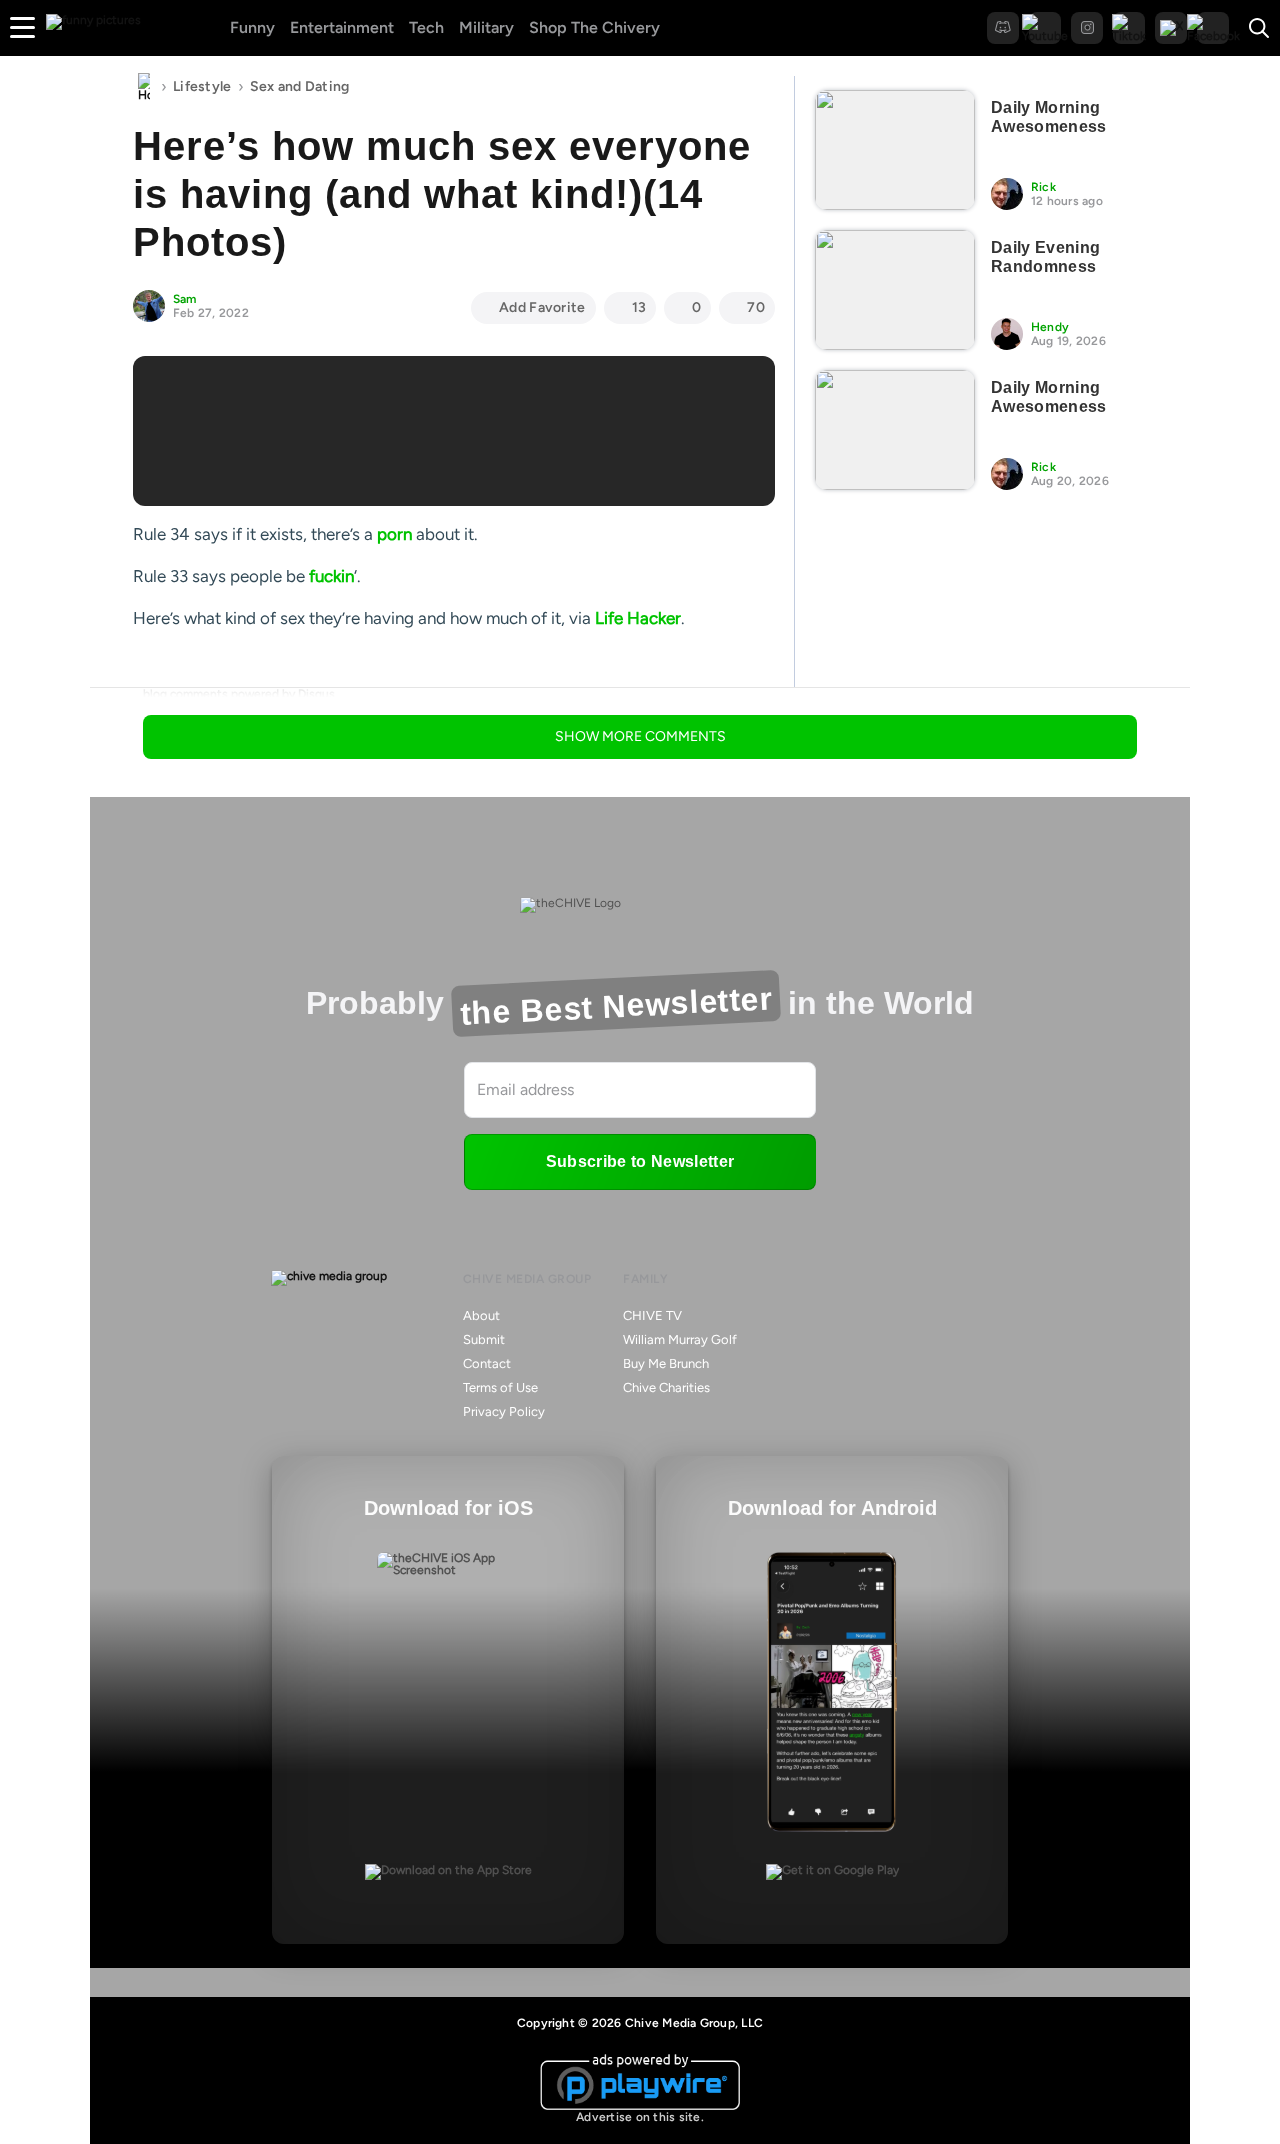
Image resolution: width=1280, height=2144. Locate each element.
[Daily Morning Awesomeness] (895, 150)
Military (486, 27)
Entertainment (342, 27)
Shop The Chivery (594, 27)
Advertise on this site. (640, 2117)
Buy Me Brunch (666, 1363)
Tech (426, 27)
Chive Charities (666, 1387)
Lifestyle (202, 86)
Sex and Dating (300, 86)
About (481, 1315)
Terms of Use (500, 1387)
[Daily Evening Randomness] (895, 290)
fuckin (331, 576)
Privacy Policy (504, 1411)
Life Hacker (638, 618)
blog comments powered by (239, 694)
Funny (252, 27)
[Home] (144, 87)
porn (394, 534)
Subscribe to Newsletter (640, 1161)
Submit (484, 1339)
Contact (487, 1363)
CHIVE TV (652, 1315)
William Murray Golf (680, 1339)
